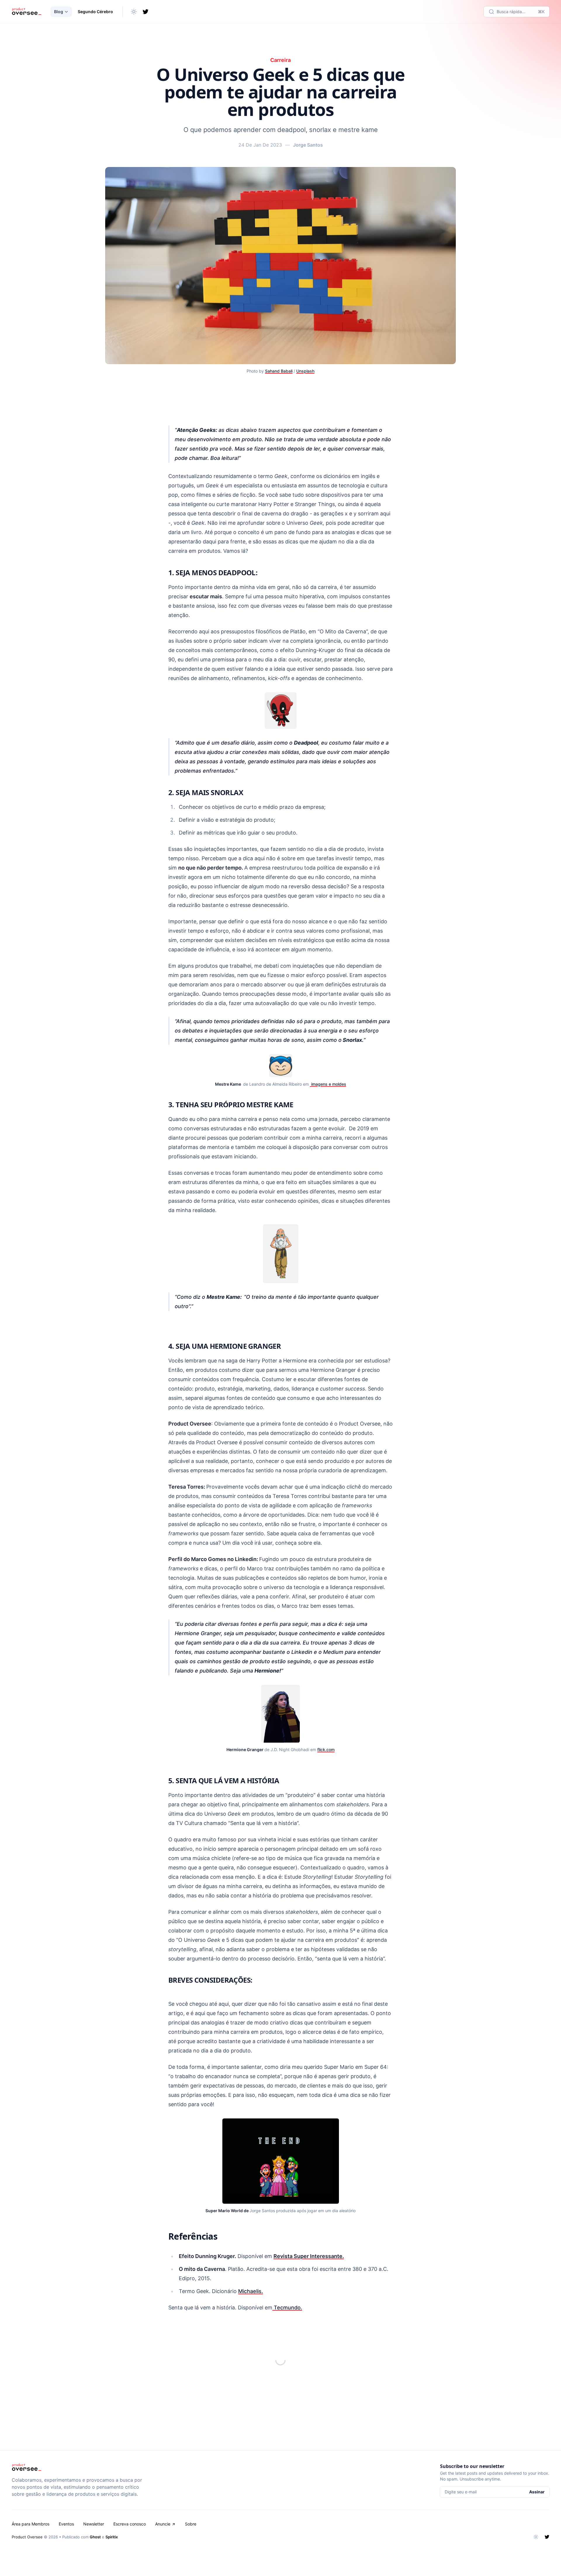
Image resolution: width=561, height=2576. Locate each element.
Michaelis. (251, 2291)
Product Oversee (27, 2537)
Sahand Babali (279, 371)
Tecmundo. (287, 2308)
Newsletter (94, 2524)
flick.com (326, 1750)
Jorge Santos (308, 145)
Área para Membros (31, 2524)
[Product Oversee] (26, 12)
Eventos (66, 2524)
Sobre (191, 2524)
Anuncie (163, 2524)
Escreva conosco (130, 2524)
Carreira (280, 60)
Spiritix (112, 2537)
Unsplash (305, 371)
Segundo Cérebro (95, 12)
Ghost (95, 2537)
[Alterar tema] (134, 12)
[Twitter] (146, 12)
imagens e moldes (328, 1084)
